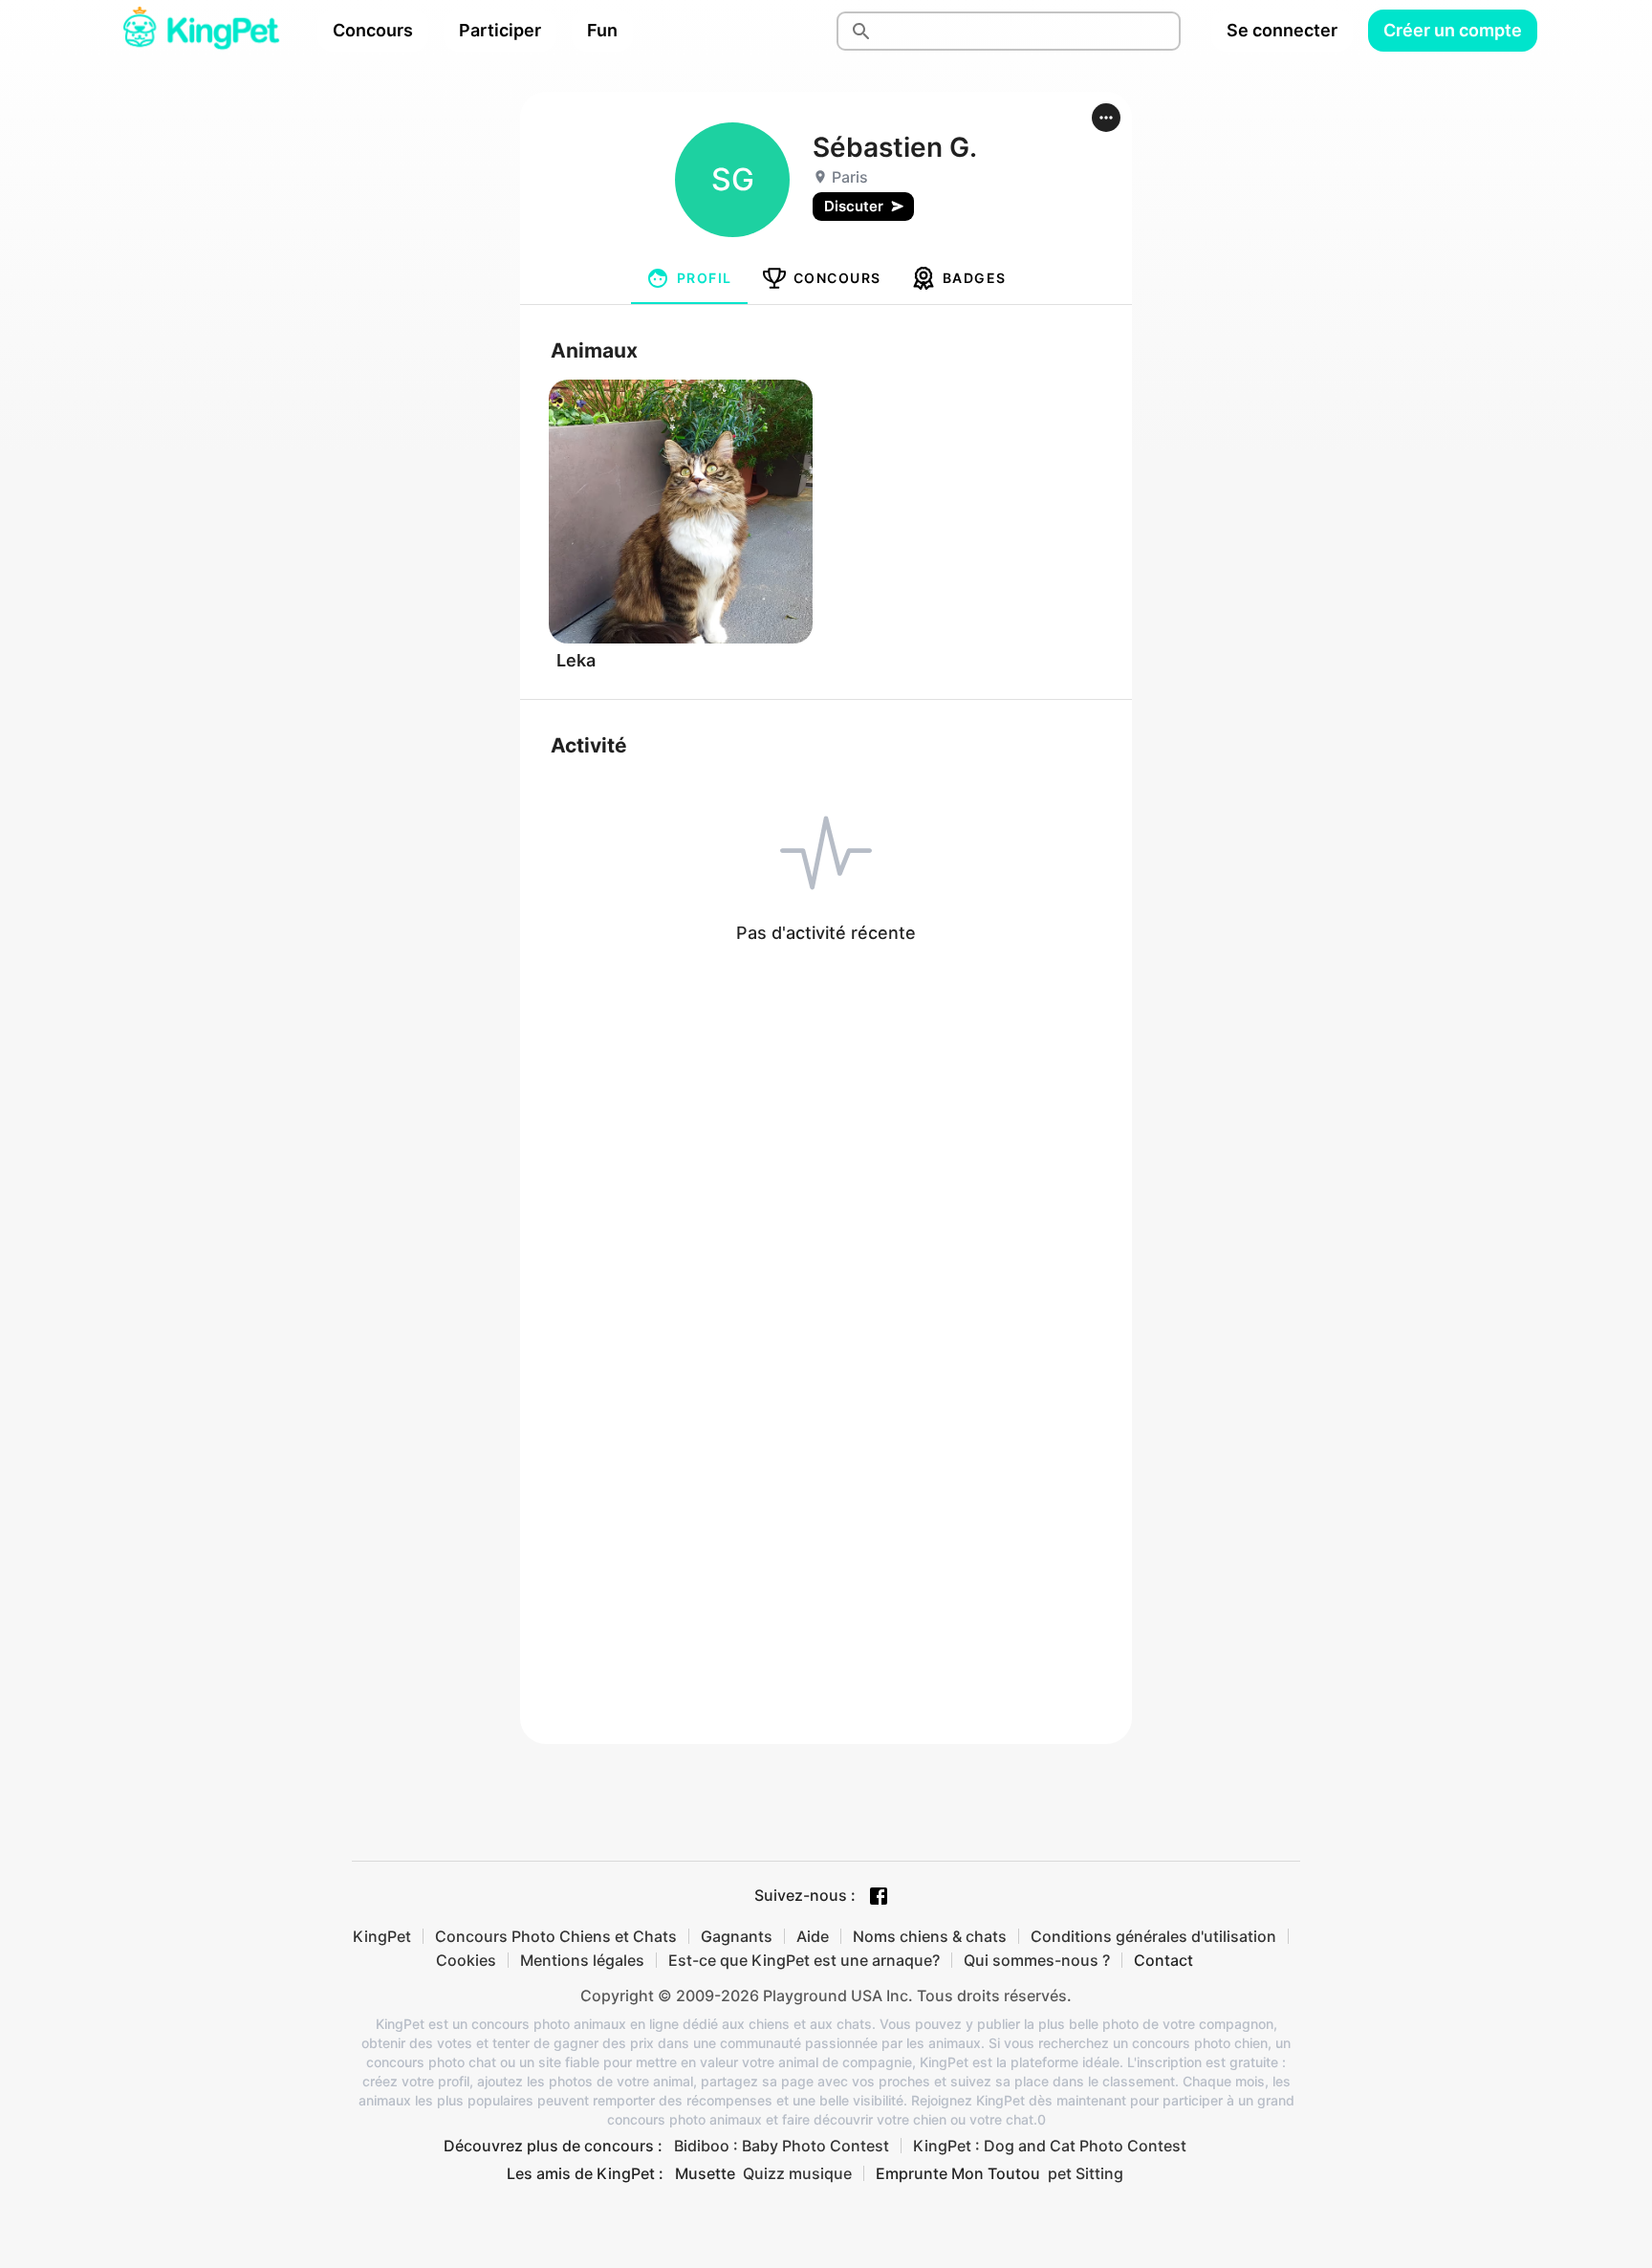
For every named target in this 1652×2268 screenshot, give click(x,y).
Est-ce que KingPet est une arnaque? (804, 1960)
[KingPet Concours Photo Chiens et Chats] (201, 31)
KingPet (382, 1936)
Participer (500, 30)
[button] (1106, 118)
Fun (602, 30)
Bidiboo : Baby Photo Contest (782, 2146)
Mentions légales (582, 1960)
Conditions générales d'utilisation (1153, 1936)
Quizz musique (797, 2173)
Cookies (466, 1960)
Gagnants (737, 1936)
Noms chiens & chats (930, 1936)
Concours (373, 30)
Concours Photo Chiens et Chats (556, 1936)
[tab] (689, 278)
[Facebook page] (879, 1896)
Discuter (854, 206)
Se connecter (1282, 30)
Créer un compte (1453, 30)
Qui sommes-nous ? (1037, 1960)
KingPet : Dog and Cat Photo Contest (1050, 2146)
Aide (813, 1936)
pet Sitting (1086, 2173)
